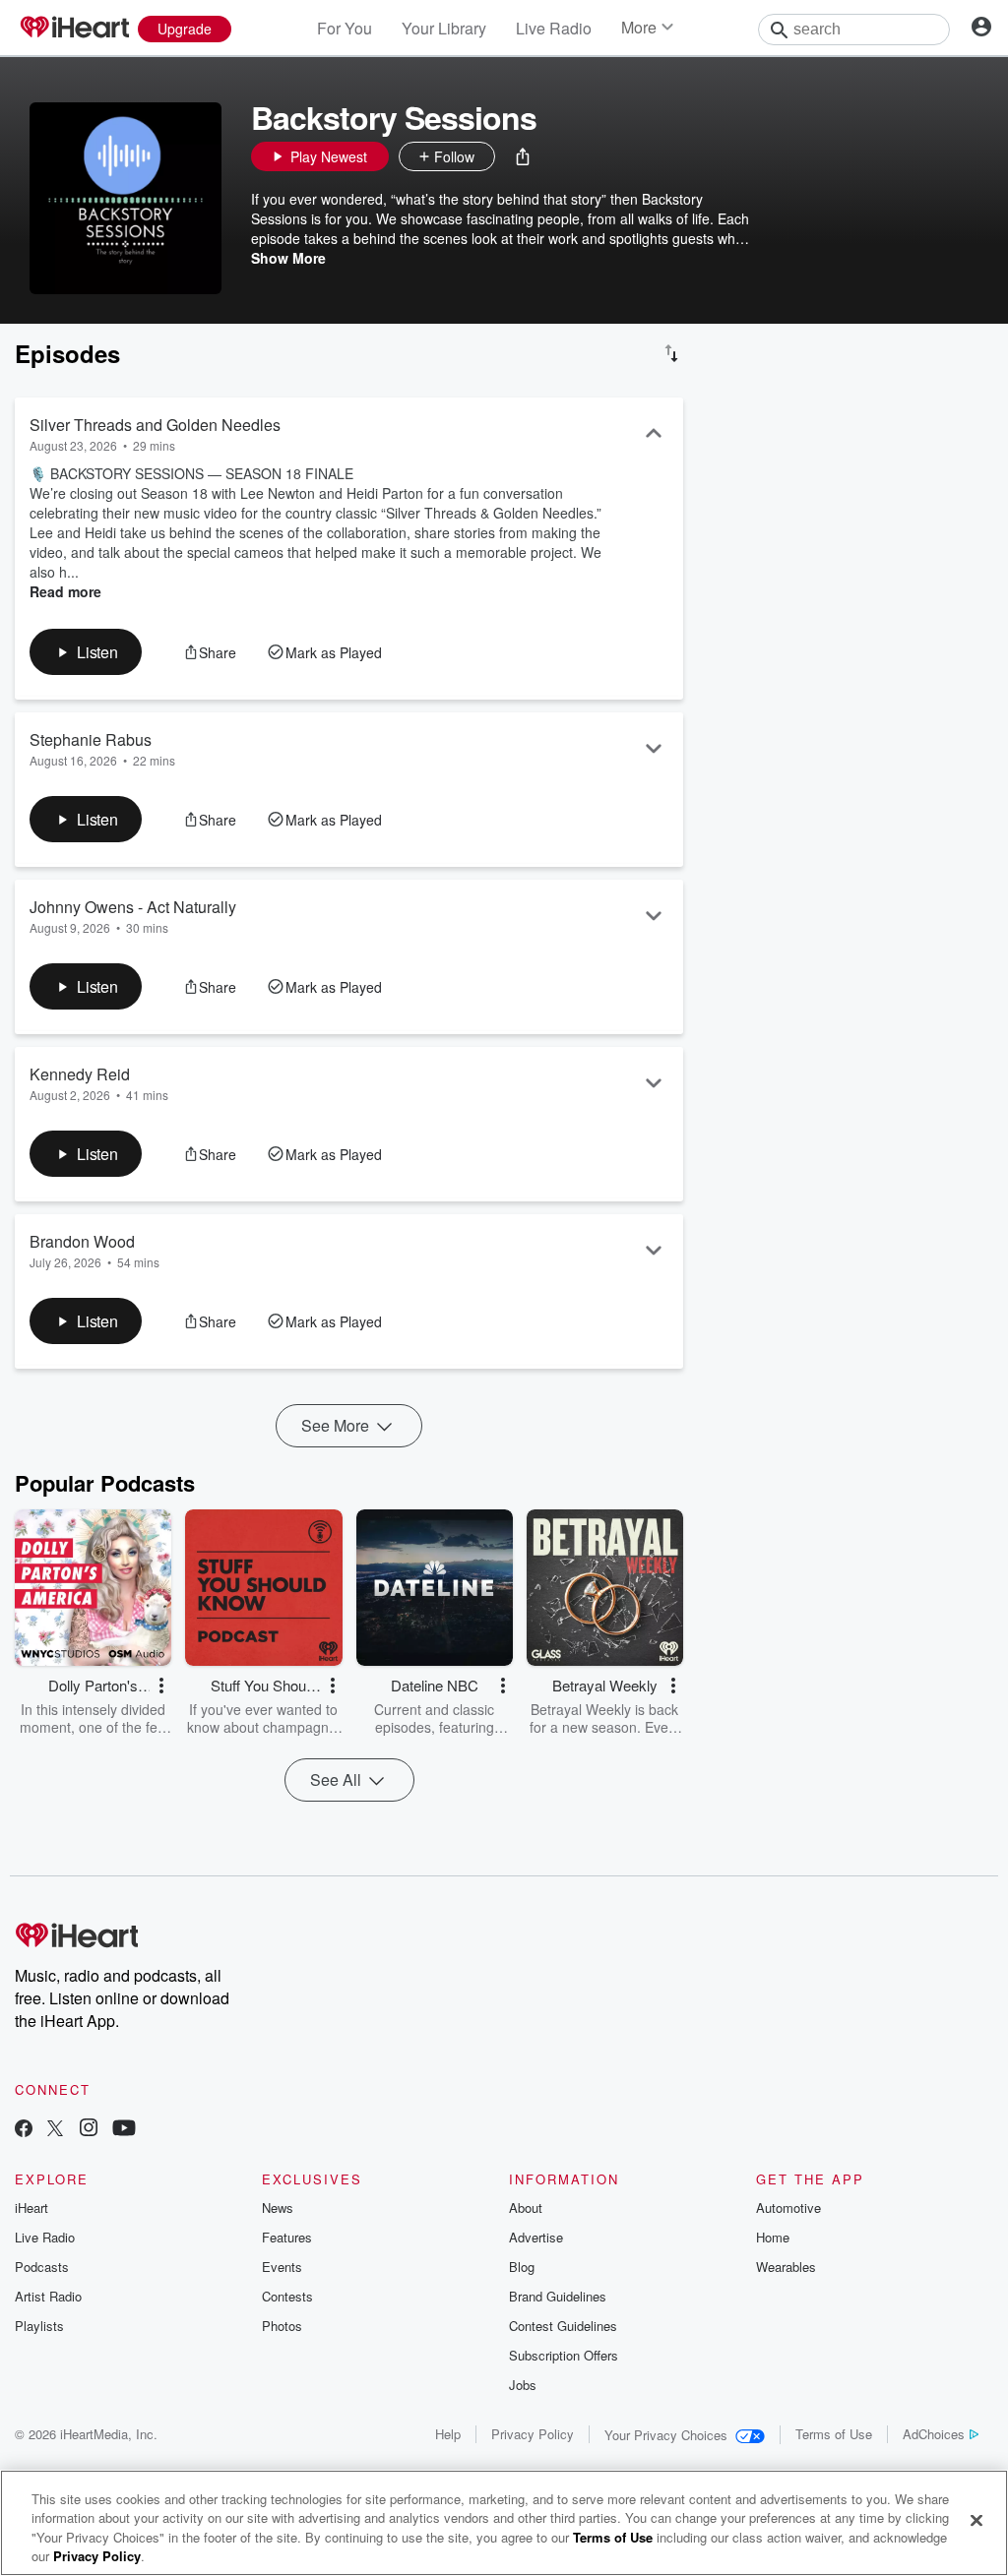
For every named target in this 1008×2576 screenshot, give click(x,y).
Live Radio (554, 28)
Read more (65, 591)
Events (282, 2267)
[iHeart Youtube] (124, 2130)
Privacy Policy (533, 2434)
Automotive (788, 2208)
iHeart (31, 2208)
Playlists (39, 2326)
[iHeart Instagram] (89, 2130)
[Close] (976, 2520)
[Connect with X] (55, 2130)
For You (345, 28)
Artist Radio (48, 2296)
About (526, 2208)
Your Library (444, 28)
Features (287, 2237)
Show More (288, 258)
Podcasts (42, 2267)
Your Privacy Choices (666, 2435)
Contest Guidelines (563, 2326)
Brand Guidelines (558, 2296)
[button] (523, 156)
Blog (522, 2267)
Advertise (536, 2237)
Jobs (523, 2385)
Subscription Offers (564, 2355)
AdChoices (934, 2434)
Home (773, 2237)
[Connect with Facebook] (24, 2130)
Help (448, 2434)
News (278, 2208)
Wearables (786, 2267)
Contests (287, 2296)
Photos (282, 2326)
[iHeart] (74, 29)
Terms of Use (834, 2434)
